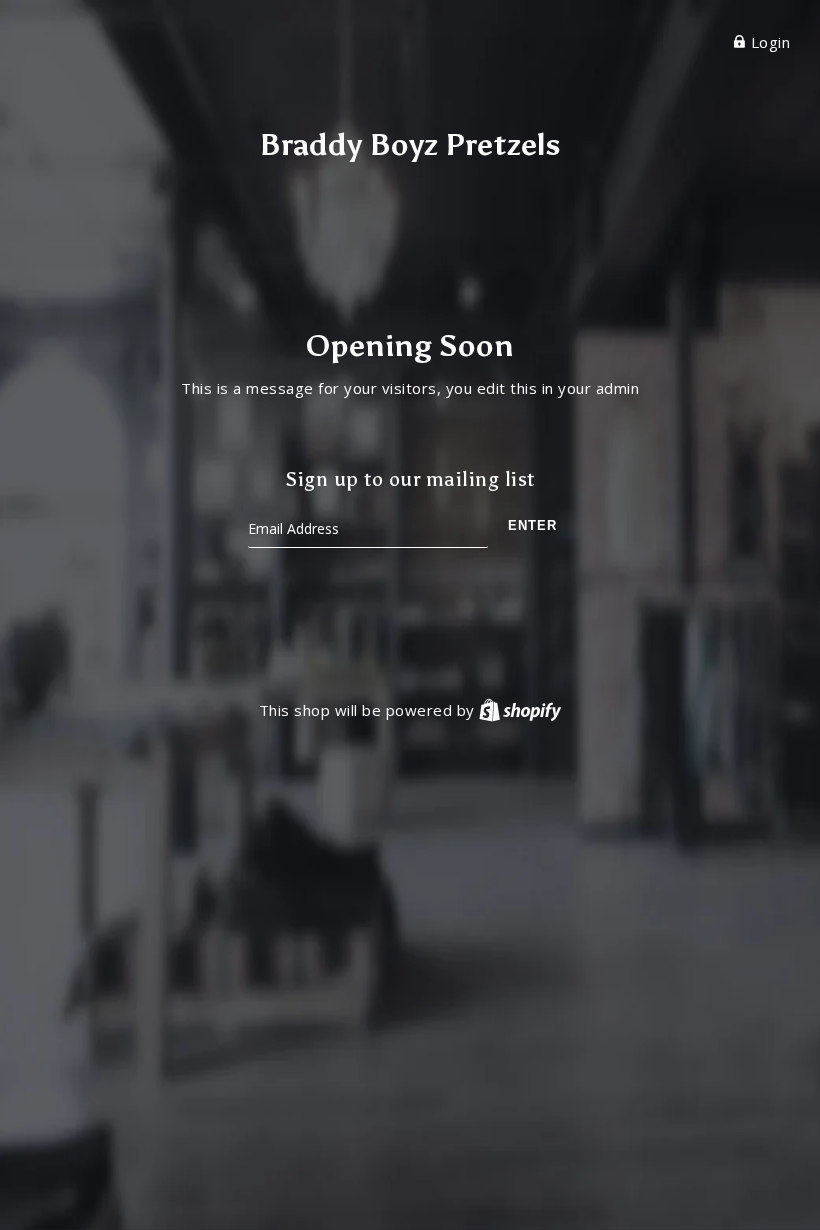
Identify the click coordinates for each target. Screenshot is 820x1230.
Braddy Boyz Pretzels (410, 145)
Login (768, 42)
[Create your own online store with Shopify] (520, 710)
